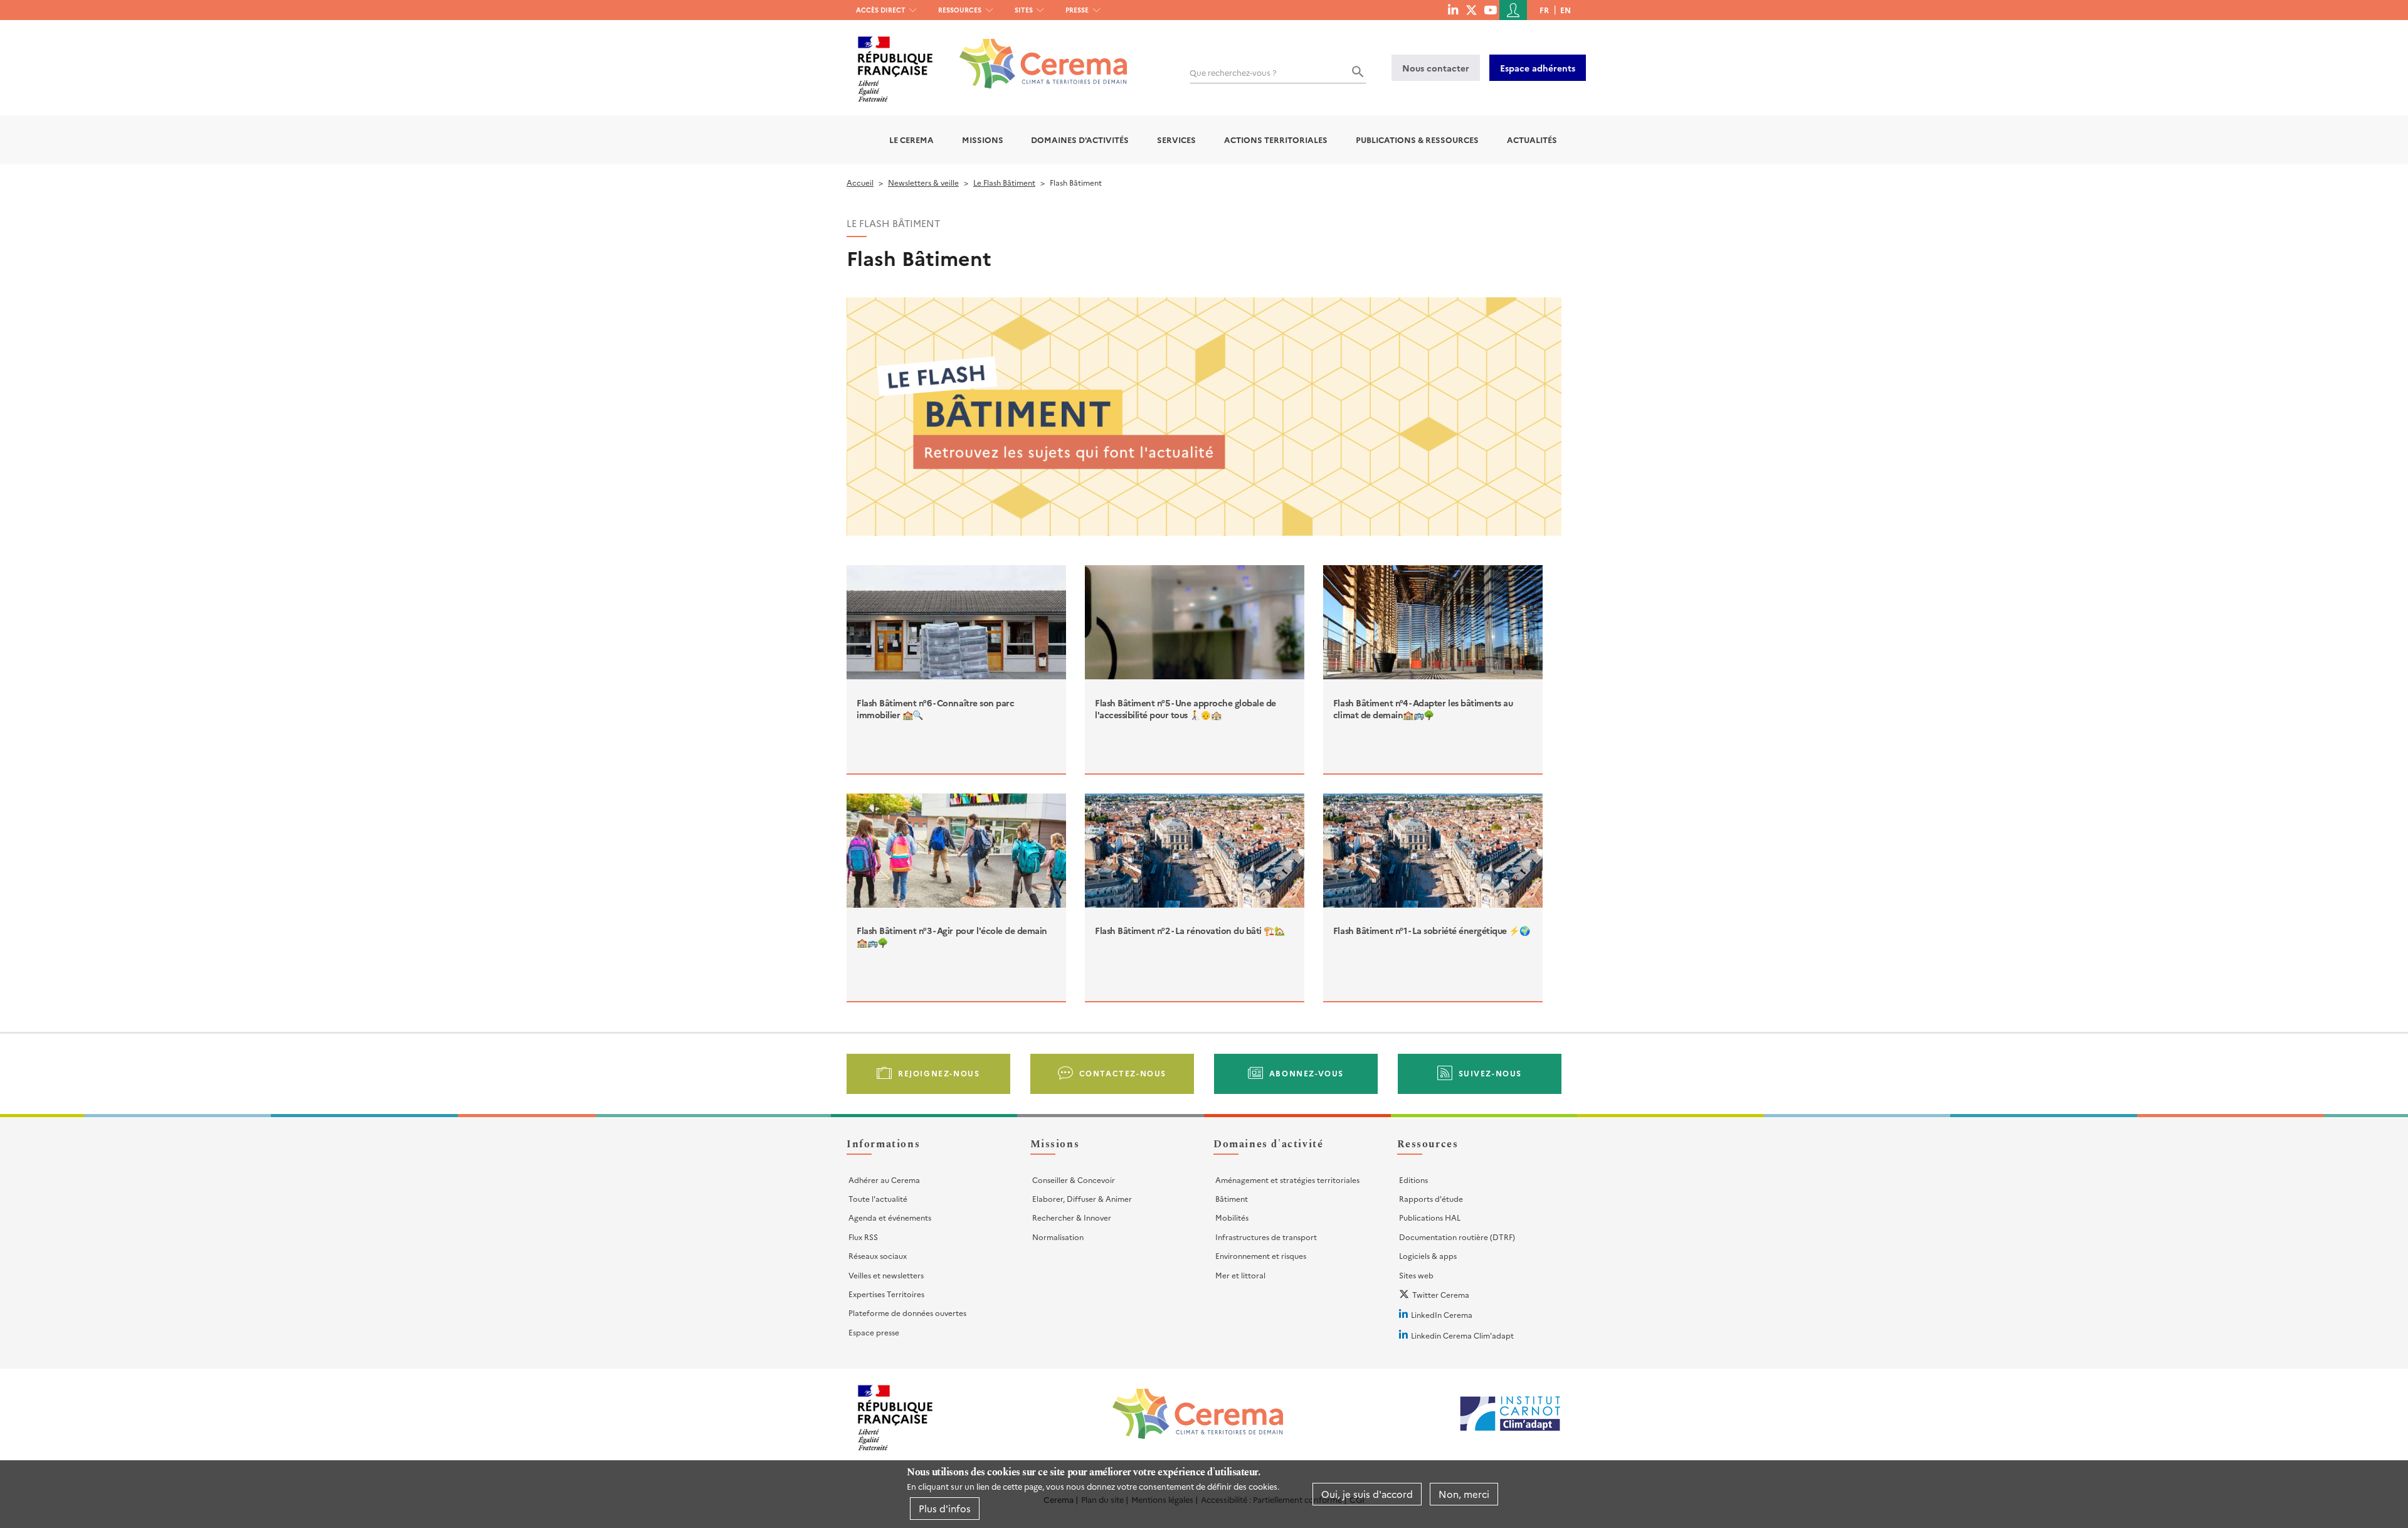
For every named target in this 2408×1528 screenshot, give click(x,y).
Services (1176, 140)
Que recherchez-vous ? (1233, 72)
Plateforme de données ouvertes (907, 1313)
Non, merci (1464, 1494)
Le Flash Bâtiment (1004, 182)
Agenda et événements (890, 1217)
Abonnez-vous (1307, 1073)
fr (1544, 10)
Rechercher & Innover (1072, 1217)
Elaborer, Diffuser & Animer (1082, 1198)
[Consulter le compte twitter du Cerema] (1471, 9)
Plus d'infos (945, 1508)
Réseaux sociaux (878, 1255)
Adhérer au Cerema (884, 1180)
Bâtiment (1232, 1198)
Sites (1024, 10)
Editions (1413, 1180)
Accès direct (881, 10)
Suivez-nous (1491, 1073)
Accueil (860, 182)
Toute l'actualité (878, 1198)
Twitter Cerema (1441, 1294)
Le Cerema (911, 140)
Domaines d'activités (1080, 140)
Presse (1077, 10)
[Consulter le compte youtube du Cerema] (1490, 9)
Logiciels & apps (1428, 1255)
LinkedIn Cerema (1442, 1314)
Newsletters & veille (923, 182)
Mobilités (1232, 1217)
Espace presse (874, 1332)
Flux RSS (863, 1237)
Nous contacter (1436, 68)
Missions (983, 140)
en (1566, 10)
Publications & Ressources (1417, 140)
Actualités (1532, 140)
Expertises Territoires (886, 1294)
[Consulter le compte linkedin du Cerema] (1453, 9)
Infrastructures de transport (1266, 1237)
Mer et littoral (1240, 1275)
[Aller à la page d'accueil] (1036, 54)
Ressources (960, 10)
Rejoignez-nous (939, 1073)
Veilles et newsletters (886, 1275)
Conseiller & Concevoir (1074, 1180)
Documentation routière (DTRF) (1457, 1237)
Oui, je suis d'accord (1367, 1494)
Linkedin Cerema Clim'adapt (1462, 1335)
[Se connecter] (1513, 10)
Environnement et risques (1261, 1255)
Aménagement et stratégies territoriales (1287, 1180)
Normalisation (1058, 1237)
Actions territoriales (1276, 140)
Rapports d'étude (1431, 1198)
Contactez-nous (1123, 1073)
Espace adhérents (1538, 68)
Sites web (1416, 1275)
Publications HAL (1430, 1217)
